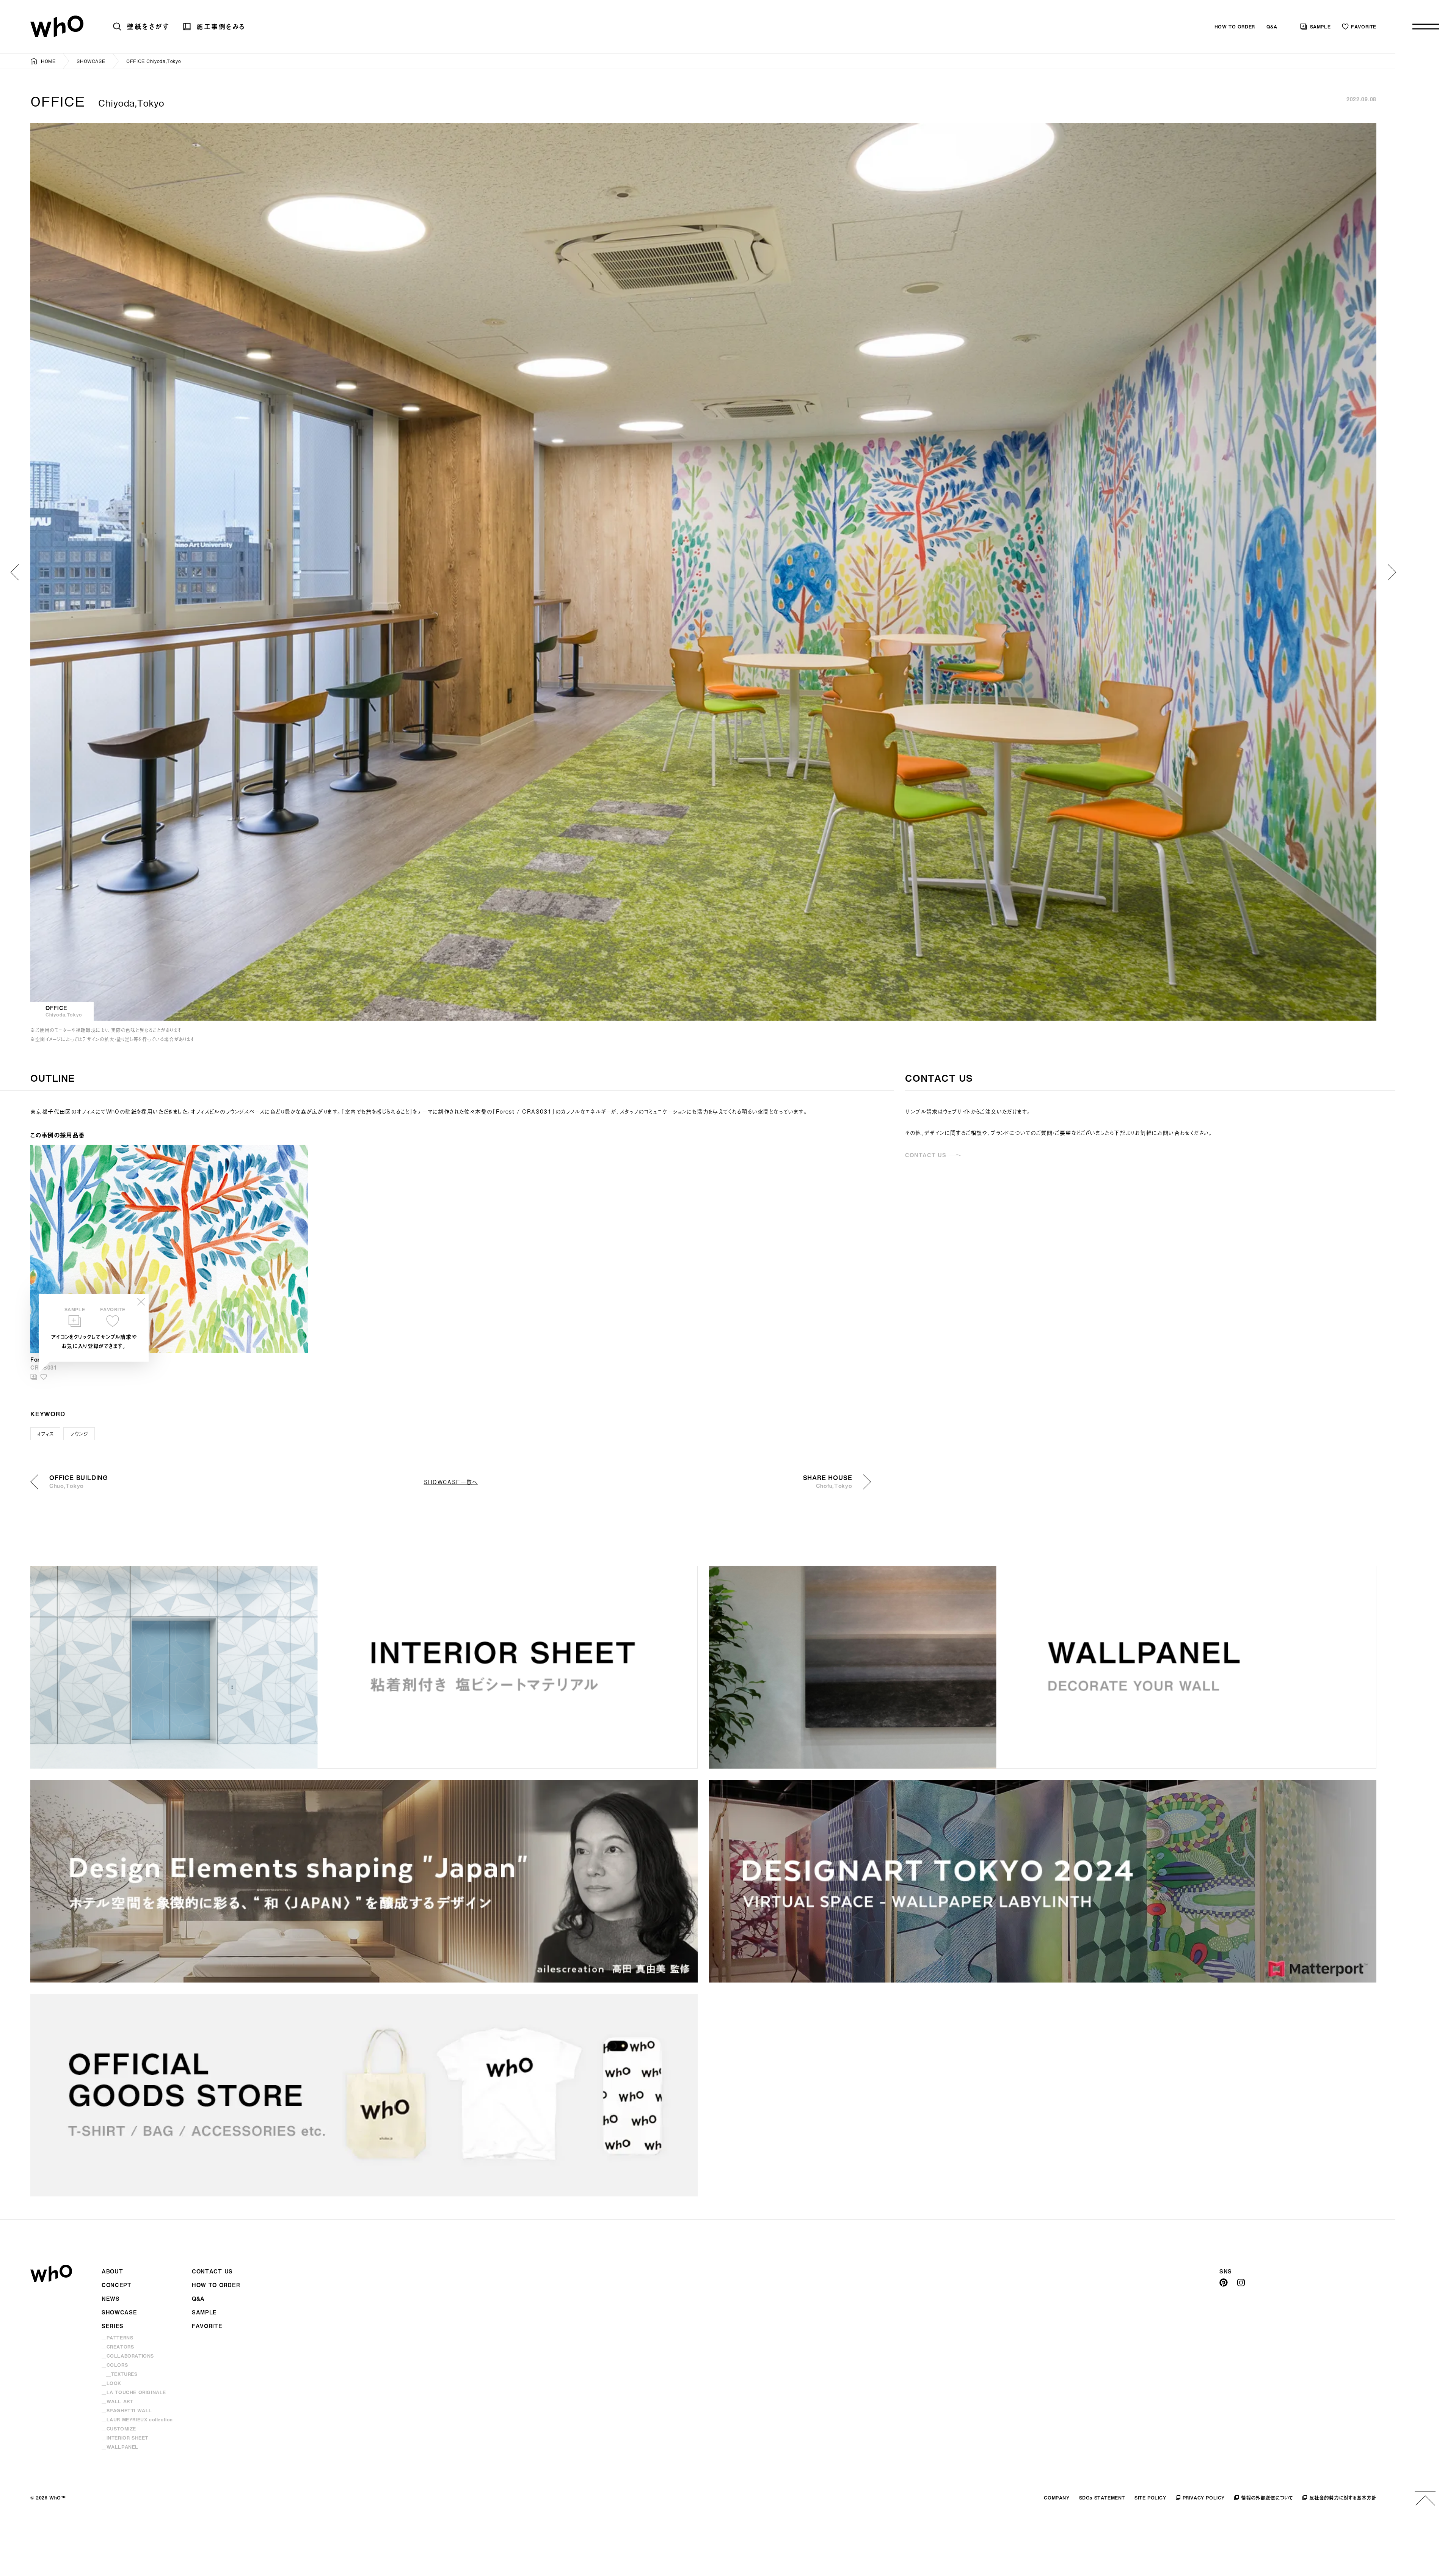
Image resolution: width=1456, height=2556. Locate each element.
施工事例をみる (221, 27)
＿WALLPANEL (120, 2447)
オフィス (45, 1434)
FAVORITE (1364, 27)
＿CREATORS (118, 2347)
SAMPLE (1320, 27)
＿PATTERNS (117, 2338)
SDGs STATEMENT (1102, 2498)
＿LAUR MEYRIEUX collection (137, 2419)
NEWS (111, 2299)
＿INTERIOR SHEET (125, 2438)
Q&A (1272, 27)
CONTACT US (926, 1155)
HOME (48, 61)
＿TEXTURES (122, 2374)
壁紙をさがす (148, 26)
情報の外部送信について (1267, 2497)
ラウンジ (79, 1434)
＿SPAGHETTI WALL (127, 2410)
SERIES (113, 2326)
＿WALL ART (117, 2401)
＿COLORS (115, 2365)
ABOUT (112, 2271)
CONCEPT (117, 2285)
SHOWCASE (91, 61)
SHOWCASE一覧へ (451, 1482)
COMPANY (1057, 2498)
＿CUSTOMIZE (119, 2429)
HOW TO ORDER (1235, 27)
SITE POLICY (1150, 2498)
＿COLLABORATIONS (128, 2356)
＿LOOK (111, 2383)
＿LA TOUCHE (134, 2392)
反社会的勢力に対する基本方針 (1343, 2497)
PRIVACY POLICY (1204, 2498)
